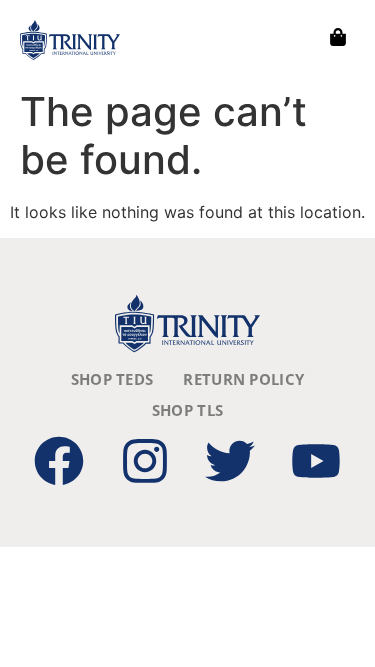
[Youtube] (316, 461)
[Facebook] (59, 461)
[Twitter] (230, 461)
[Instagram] (145, 461)
